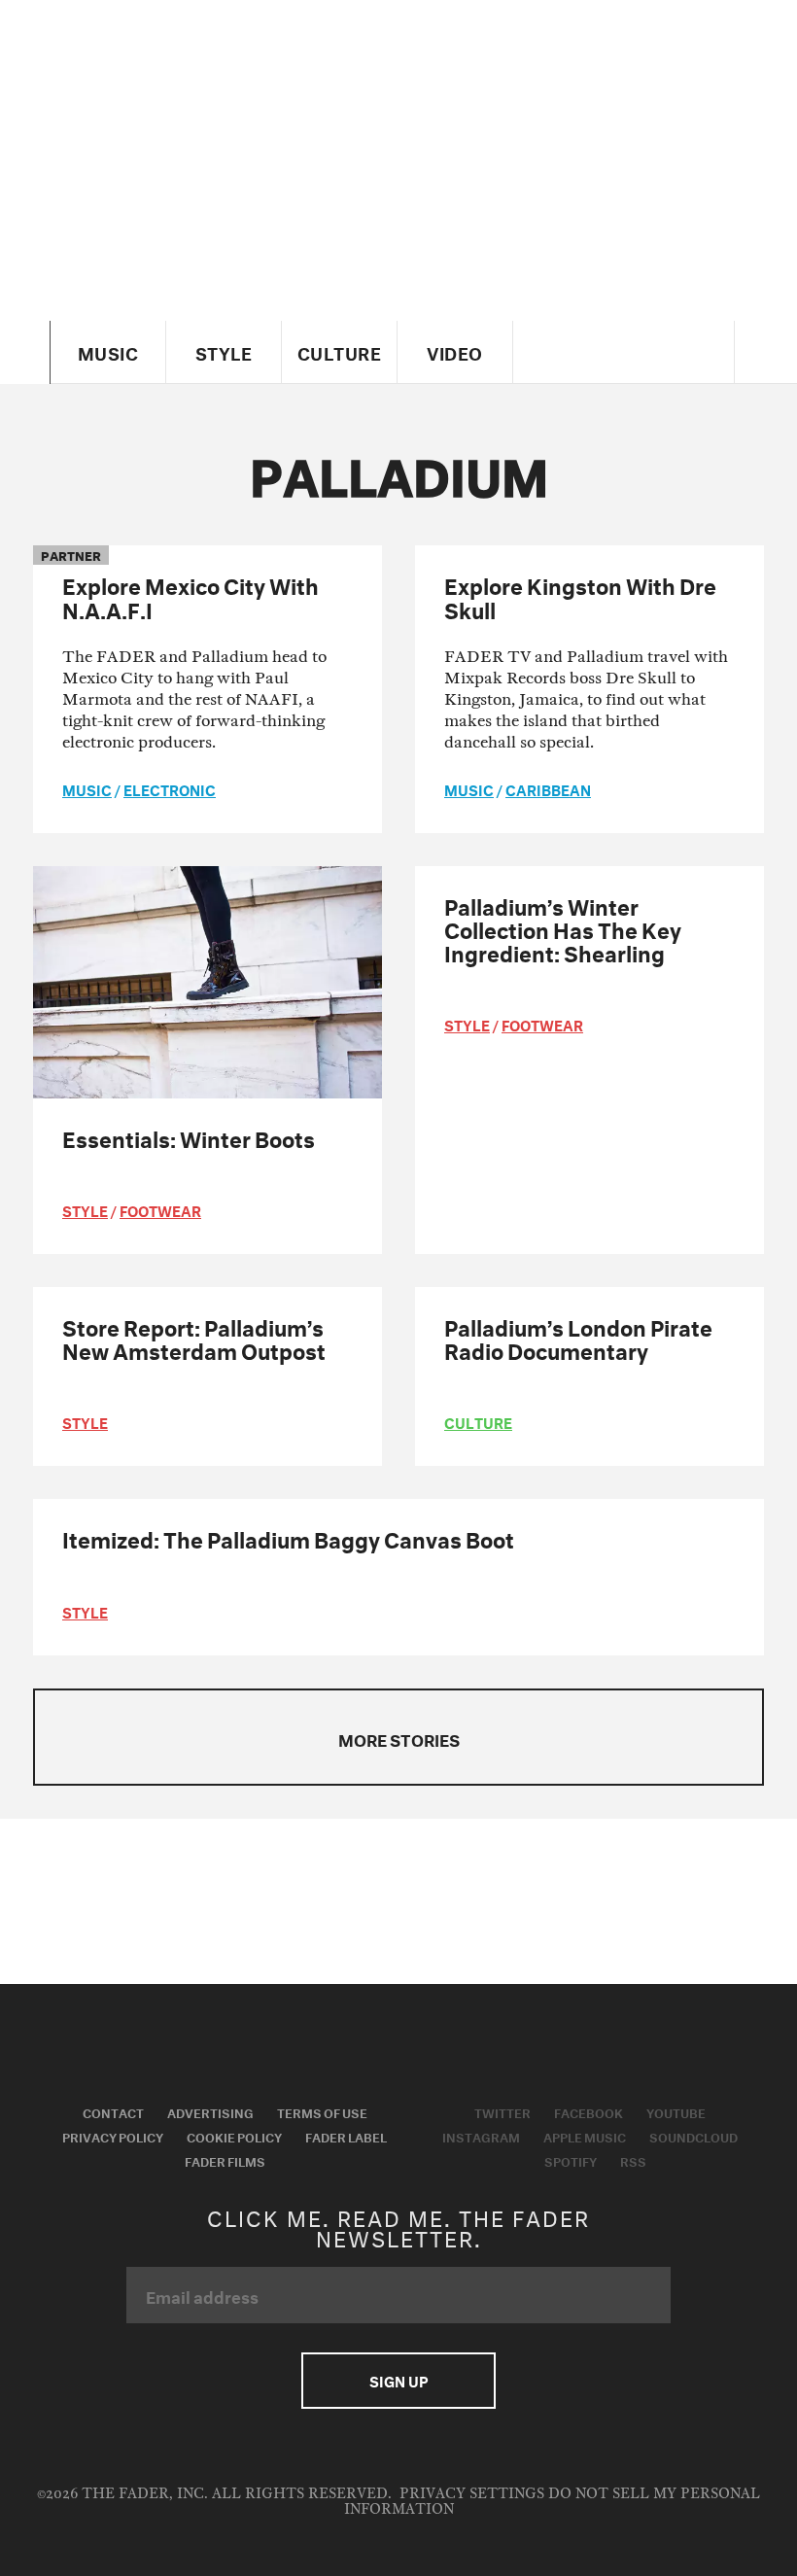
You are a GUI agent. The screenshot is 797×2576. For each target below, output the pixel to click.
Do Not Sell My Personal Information (553, 2502)
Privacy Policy (113, 2136)
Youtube (676, 2111)
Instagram (481, 2136)
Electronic (170, 788)
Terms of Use (322, 2111)
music (87, 788)
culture (478, 1421)
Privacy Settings (472, 2494)
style (85, 1209)
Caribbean (548, 788)
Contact (113, 2111)
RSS (633, 2160)
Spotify (571, 2160)
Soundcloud (693, 2136)
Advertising (210, 2111)
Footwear (160, 1209)
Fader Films (225, 2160)
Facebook (589, 2111)
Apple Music (585, 2136)
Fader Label (346, 2136)
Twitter (502, 2111)
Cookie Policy (234, 2136)
